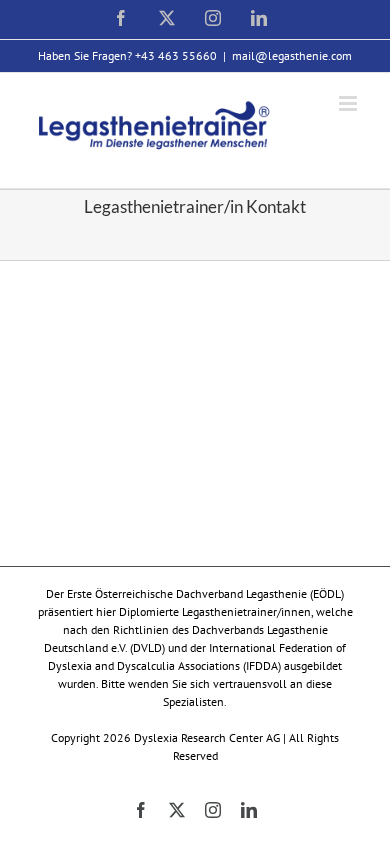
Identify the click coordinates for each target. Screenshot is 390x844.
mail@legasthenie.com (292, 55)
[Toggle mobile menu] (349, 103)
